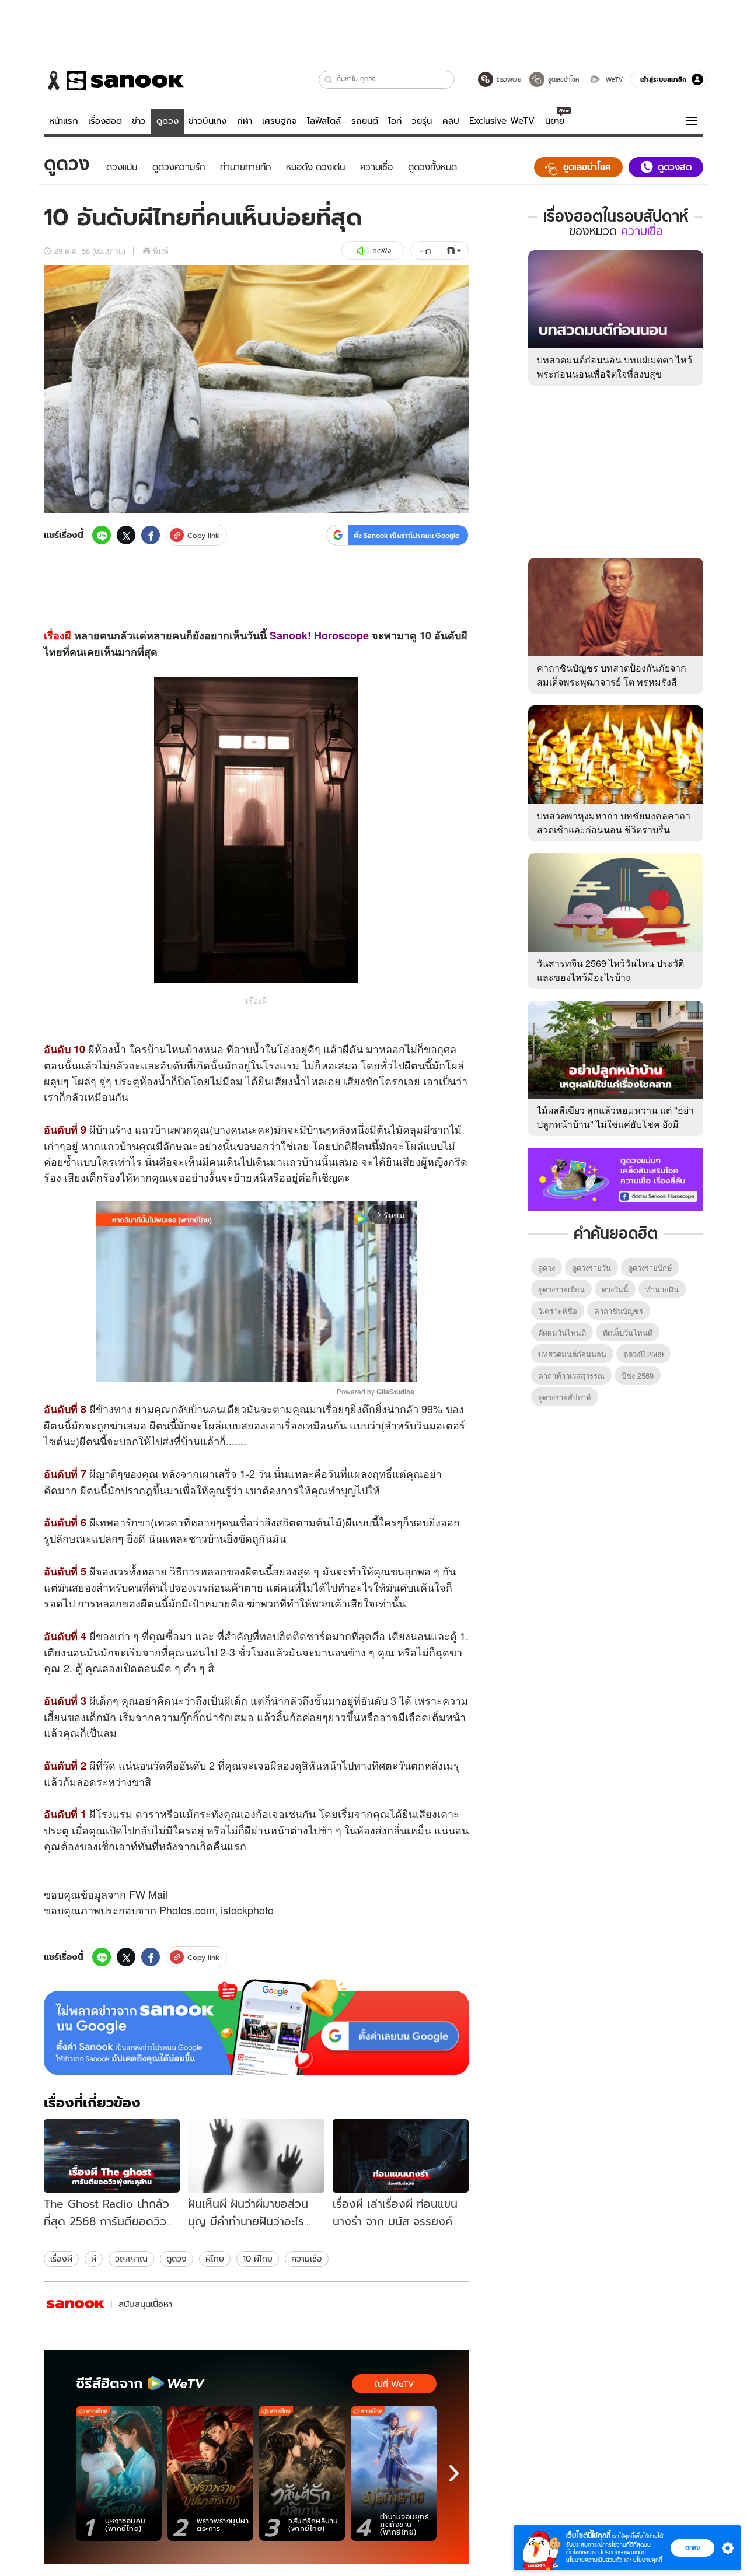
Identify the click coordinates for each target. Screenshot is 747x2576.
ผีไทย (215, 2259)
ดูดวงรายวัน (591, 1268)
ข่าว (139, 121)
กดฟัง (382, 251)
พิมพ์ (161, 251)
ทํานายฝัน (662, 1289)
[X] (126, 535)
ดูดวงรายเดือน (561, 1289)
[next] (454, 2473)
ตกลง (692, 2547)
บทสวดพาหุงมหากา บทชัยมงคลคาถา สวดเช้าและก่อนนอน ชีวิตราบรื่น (614, 822)
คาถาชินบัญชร (619, 1311)
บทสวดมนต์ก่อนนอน (572, 1354)
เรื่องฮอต (105, 121)
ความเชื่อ (307, 2259)
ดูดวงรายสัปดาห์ (565, 1397)
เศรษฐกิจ (280, 121)
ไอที (395, 121)
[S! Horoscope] (76, 2304)
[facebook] (151, 535)
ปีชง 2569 (638, 1376)
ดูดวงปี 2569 (643, 1354)
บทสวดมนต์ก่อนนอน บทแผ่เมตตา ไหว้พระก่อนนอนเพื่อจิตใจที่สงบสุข (615, 367)
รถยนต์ (365, 121)
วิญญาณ (131, 2259)
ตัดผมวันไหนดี (562, 1332)
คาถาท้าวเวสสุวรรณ (571, 1376)
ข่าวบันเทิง (207, 121)
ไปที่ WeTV (394, 2384)
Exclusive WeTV (502, 121)
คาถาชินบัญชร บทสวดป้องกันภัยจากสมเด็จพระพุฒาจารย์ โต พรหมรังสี (612, 675)
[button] (329, 80)
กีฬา (245, 121)
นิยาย (555, 121)
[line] (102, 535)
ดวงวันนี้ (615, 1289)
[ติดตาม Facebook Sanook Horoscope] (616, 1178)
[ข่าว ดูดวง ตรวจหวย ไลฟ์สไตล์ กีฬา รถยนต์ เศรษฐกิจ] (114, 81)
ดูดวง (167, 121)
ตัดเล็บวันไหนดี (628, 1332)
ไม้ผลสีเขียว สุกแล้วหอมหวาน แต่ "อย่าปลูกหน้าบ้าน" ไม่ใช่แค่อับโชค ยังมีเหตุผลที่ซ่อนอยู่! (615, 1124)
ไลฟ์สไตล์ (324, 121)
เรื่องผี (57, 635)
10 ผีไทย (258, 2259)
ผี (94, 2259)
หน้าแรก (64, 121)
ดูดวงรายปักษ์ (650, 1268)
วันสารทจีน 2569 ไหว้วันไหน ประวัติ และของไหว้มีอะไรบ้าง (610, 970)
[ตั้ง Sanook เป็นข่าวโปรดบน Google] (256, 2027)
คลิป (451, 121)
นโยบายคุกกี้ (648, 2560)
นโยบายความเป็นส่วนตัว (594, 2560)
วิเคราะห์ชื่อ (558, 1311)
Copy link (203, 535)
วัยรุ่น (422, 121)
